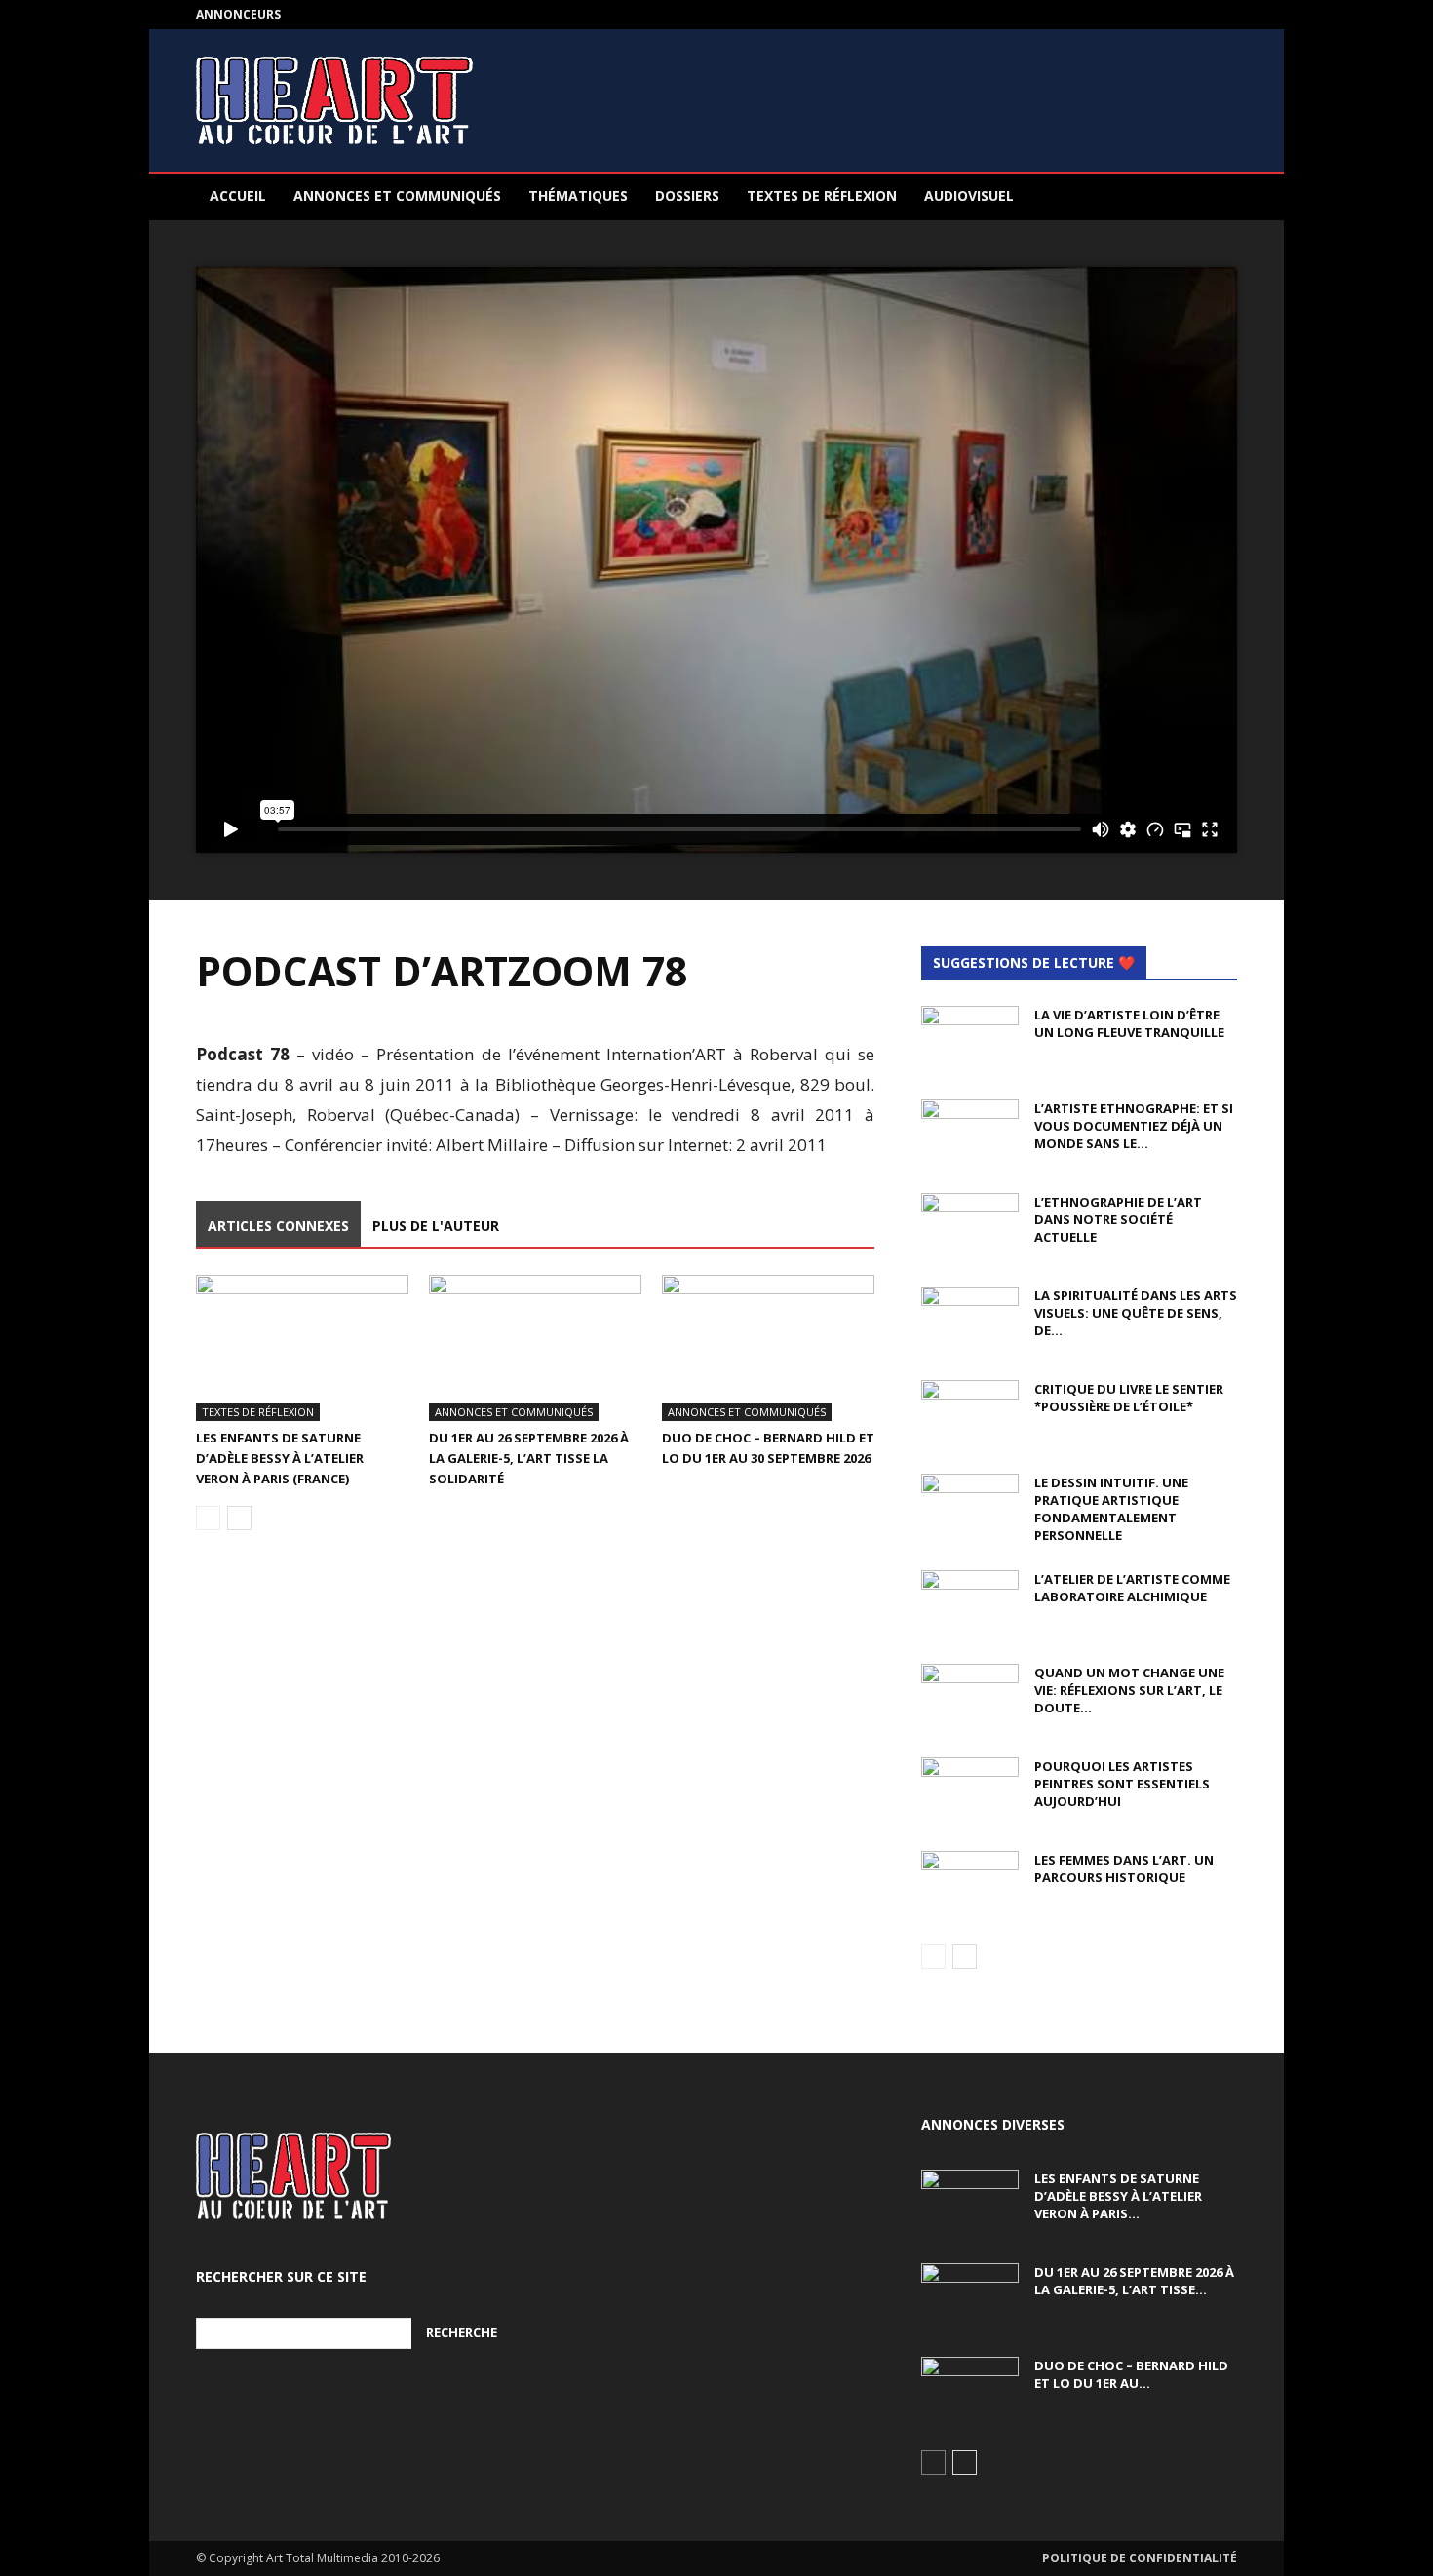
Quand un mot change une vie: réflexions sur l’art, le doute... (1129, 1690)
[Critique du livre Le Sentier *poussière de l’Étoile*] (970, 1414)
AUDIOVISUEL (969, 195)
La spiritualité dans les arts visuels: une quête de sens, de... (1136, 1313)
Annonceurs (238, 14)
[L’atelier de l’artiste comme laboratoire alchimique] (970, 1604)
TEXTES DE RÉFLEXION (822, 195)
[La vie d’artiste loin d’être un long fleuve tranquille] (970, 1040)
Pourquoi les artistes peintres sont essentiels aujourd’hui (1122, 1784)
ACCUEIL (238, 195)
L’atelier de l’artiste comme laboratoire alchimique (1132, 1588)
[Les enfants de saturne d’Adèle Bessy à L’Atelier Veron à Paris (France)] (302, 1348)
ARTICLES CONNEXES (278, 1226)
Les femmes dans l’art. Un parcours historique (1124, 1868)
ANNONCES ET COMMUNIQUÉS (397, 195)
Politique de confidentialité (1140, 2558)
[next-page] (239, 1518)
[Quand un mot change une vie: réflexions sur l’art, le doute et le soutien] (970, 1698)
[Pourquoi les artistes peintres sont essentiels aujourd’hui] (970, 1791)
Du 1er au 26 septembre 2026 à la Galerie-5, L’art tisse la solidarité (529, 1458)
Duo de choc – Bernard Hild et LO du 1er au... (1131, 2374)
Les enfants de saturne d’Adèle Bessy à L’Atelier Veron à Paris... (1118, 2196)
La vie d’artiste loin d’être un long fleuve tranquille (1129, 1023)
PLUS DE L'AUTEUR (436, 1226)
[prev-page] (208, 1518)
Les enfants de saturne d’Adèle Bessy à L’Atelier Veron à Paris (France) (280, 1458)
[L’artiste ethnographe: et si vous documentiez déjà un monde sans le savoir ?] (970, 1134)
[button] (1214, 197)
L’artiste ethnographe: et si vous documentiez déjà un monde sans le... (1134, 1126)
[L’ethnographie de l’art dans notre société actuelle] (970, 1227)
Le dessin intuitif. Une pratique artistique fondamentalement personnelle (1111, 1509)
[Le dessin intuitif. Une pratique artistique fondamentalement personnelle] (970, 1508)
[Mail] (1222, 15)
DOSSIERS (687, 195)
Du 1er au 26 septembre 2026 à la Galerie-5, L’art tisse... (1134, 2281)
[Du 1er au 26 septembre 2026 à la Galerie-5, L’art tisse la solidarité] (535, 1348)
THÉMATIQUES (578, 195)
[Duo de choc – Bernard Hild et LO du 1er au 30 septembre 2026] (768, 1348)
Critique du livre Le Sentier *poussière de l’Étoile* (1129, 1398)
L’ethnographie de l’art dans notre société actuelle (1118, 1219)
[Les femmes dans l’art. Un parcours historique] (970, 1885)
